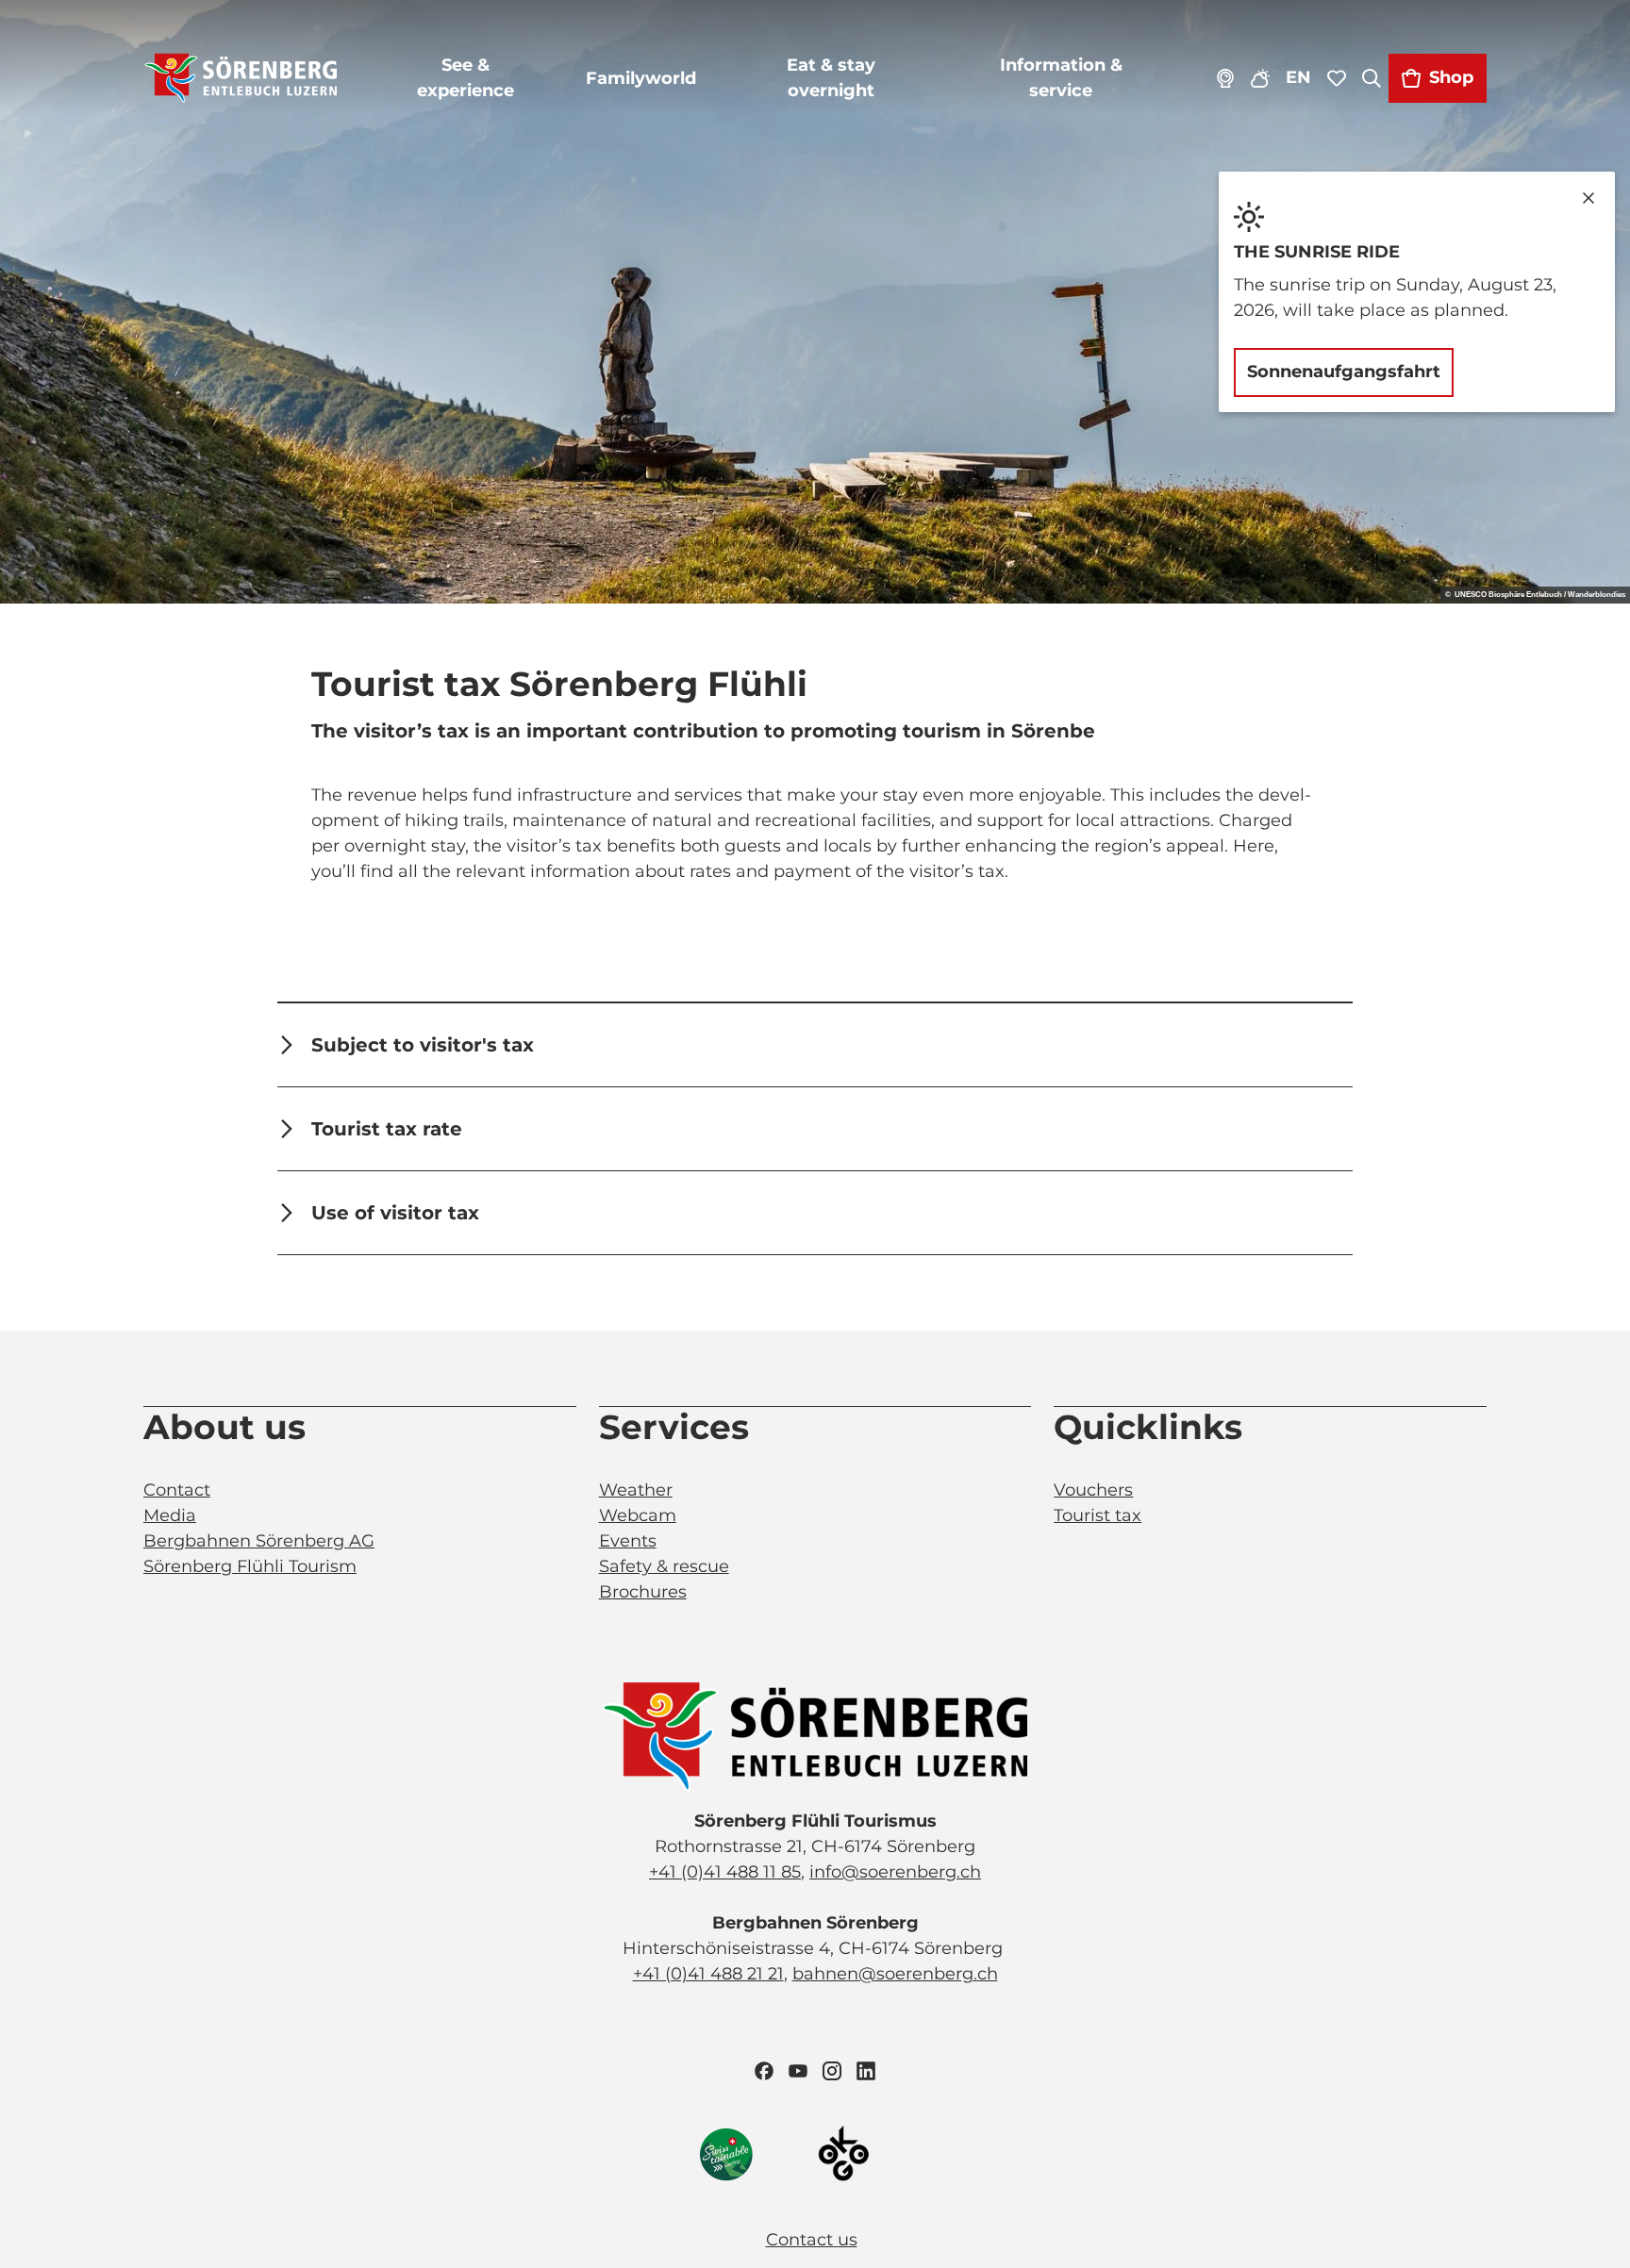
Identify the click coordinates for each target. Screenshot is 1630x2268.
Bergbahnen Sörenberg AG (259, 1541)
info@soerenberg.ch (895, 1872)
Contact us (812, 2240)
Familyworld (641, 78)
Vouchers (1093, 1490)
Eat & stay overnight (831, 78)
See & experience (466, 78)
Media (170, 1515)
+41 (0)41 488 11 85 (725, 1872)
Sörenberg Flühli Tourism (250, 1566)
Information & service (1061, 78)
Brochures (643, 1592)
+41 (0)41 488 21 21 (708, 1974)
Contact (177, 1490)
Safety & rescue (664, 1566)
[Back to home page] (241, 78)
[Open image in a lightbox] (815, 1737)
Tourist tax (1098, 1515)
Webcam (638, 1515)
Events (628, 1541)
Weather (636, 1490)
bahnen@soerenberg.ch (895, 1974)
